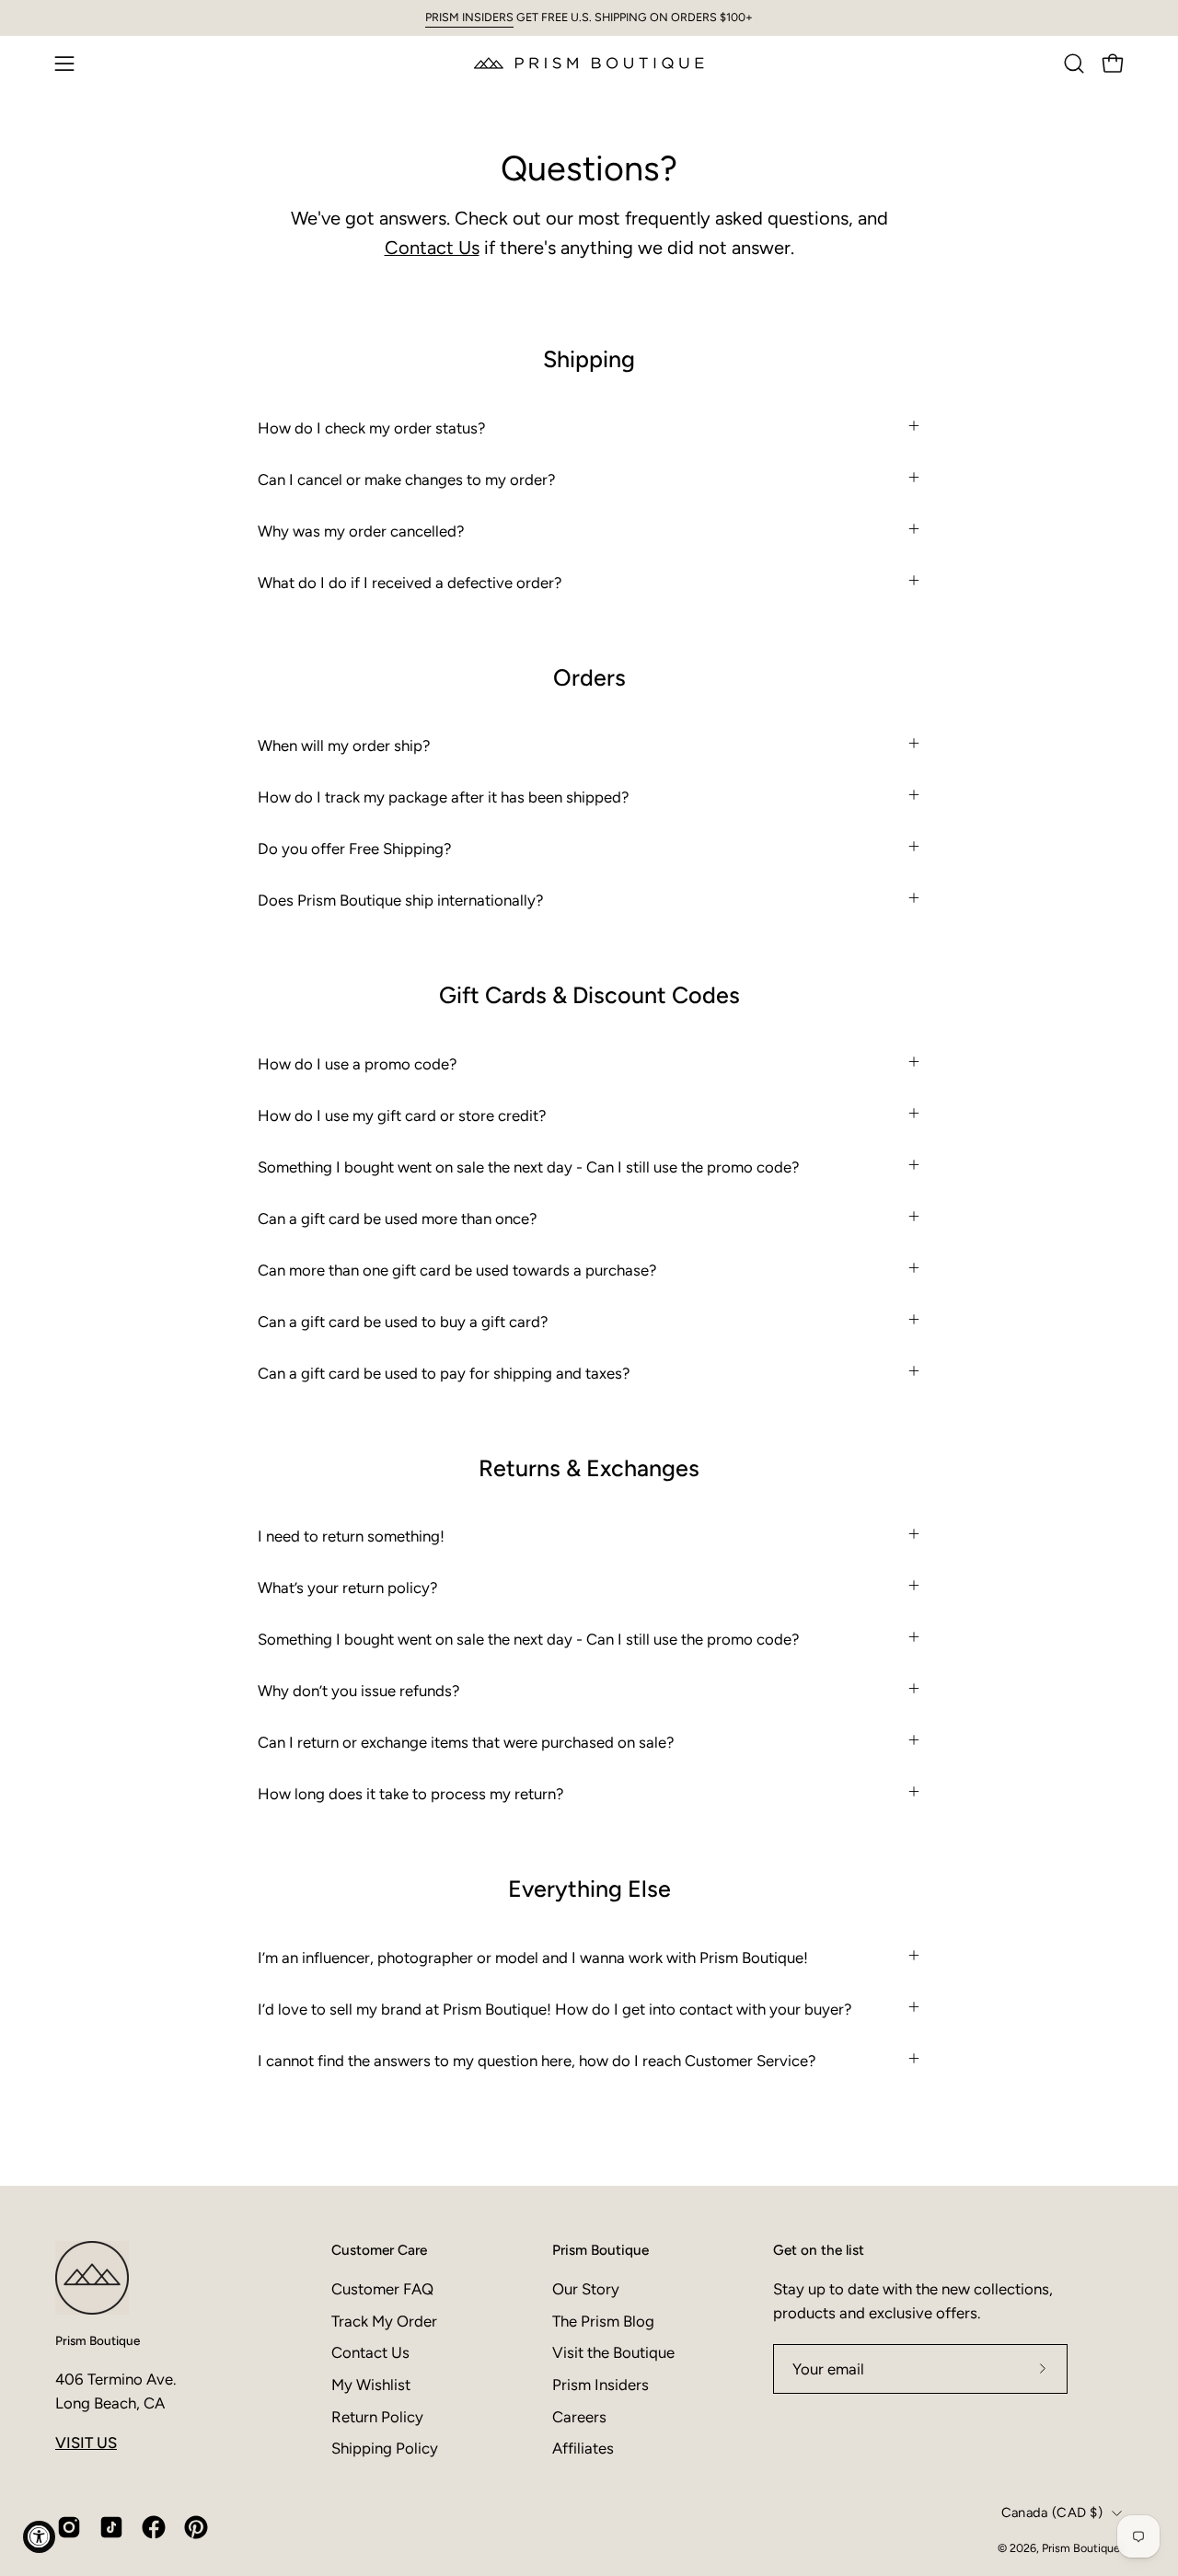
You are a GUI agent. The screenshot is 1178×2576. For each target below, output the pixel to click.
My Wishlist (371, 2385)
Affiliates (583, 2448)
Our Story (586, 2289)
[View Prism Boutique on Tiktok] (111, 2527)
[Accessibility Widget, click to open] (39, 2537)
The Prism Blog (603, 2321)
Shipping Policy (385, 2448)
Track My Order (384, 2321)
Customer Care (379, 2250)
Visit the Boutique (613, 2352)
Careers (579, 2417)
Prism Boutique (98, 2340)
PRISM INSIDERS (469, 17)
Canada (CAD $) (1052, 2512)
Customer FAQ (382, 2289)
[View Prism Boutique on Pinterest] (196, 2527)
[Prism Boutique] (589, 63)
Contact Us (432, 248)
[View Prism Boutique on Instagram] (69, 2527)
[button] (1074, 64)
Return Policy (377, 2417)
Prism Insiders (601, 2385)
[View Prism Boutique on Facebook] (154, 2527)
